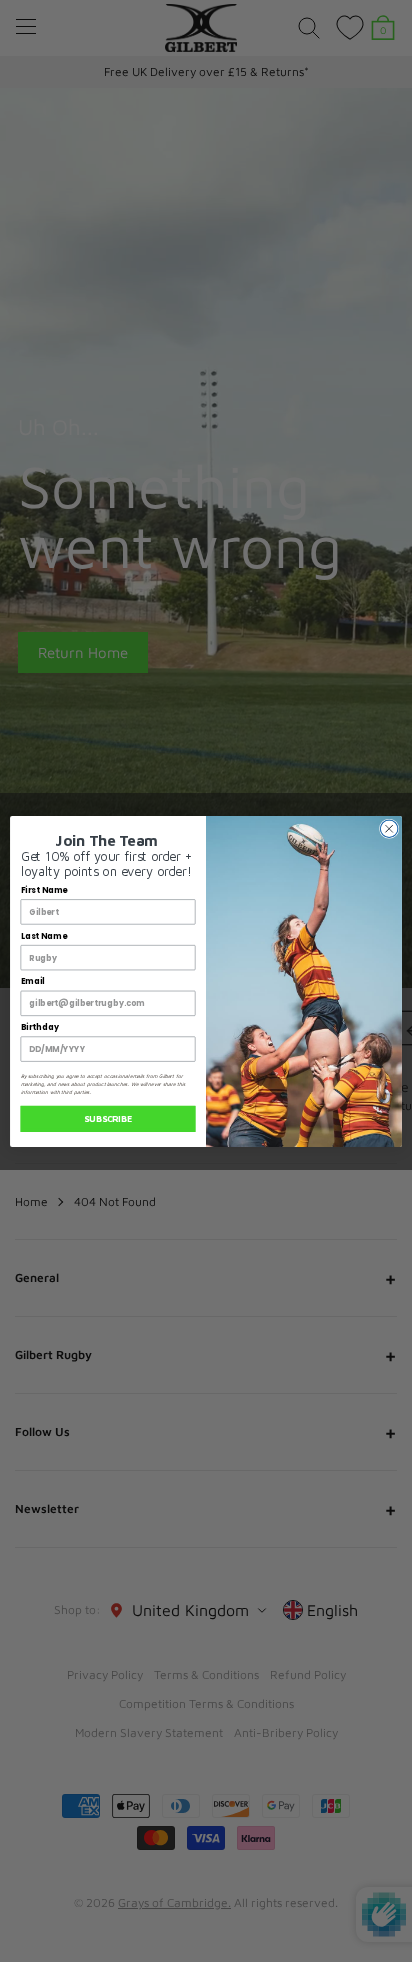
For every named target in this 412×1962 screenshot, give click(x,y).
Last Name (44, 936)
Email (33, 981)
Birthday (40, 1027)
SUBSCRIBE (108, 1118)
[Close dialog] (389, 828)
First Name (44, 890)
